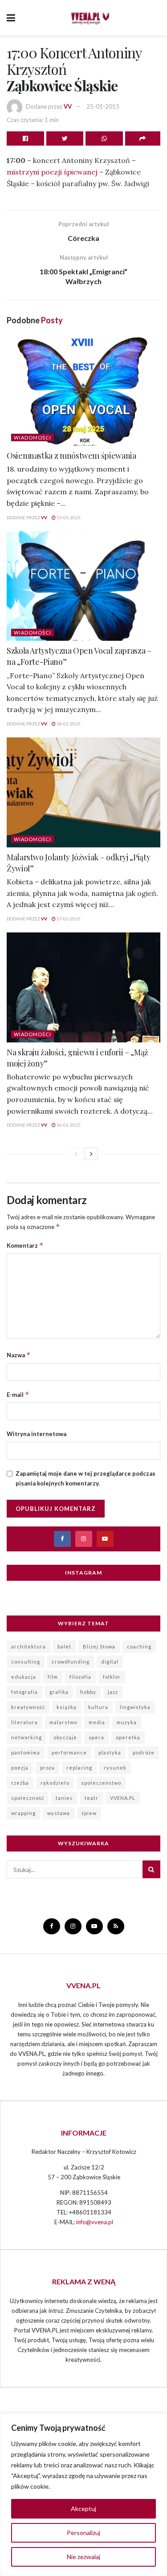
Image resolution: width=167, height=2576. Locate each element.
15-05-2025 (68, 517)
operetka (128, 1737)
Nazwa (19, 1355)
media (97, 1722)
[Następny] (91, 1154)
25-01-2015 (103, 106)
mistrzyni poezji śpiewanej (52, 172)
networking (26, 1737)
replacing (79, 1768)
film (53, 1677)
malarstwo (63, 1722)
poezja (20, 1768)
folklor (112, 1677)
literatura (24, 1722)
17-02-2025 (68, 919)
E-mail (18, 1394)
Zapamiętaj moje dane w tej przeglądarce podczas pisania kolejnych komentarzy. (86, 1478)
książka (67, 1707)
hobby (88, 1692)
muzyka (127, 1722)
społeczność (28, 1798)
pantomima (26, 1752)
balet (64, 1646)
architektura (29, 1646)
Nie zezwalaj (83, 2557)
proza (47, 1768)
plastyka (110, 1752)
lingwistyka (135, 1707)
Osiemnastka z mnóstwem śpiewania (71, 456)
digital (110, 1662)
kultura (98, 1707)
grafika (59, 1692)
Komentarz (25, 1245)
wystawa (59, 1813)
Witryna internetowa (37, 1434)
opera (96, 1737)
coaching (139, 1646)
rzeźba (20, 1783)
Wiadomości (33, 437)
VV (68, 106)
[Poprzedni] (76, 1154)
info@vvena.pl (95, 2222)
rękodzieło (55, 1783)
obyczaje (65, 1737)
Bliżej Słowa (99, 1646)
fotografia (24, 1692)
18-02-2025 (68, 724)
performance (69, 1752)
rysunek (115, 1768)
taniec (64, 1798)
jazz (113, 1692)
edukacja (24, 1677)
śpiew (89, 1813)
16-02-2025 (68, 1125)
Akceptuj (83, 2509)
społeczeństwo (101, 1783)
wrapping (23, 1813)
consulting (26, 1662)
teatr (92, 1798)
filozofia (80, 1677)
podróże (144, 1752)
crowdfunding (71, 1662)
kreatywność (28, 1707)
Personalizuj (83, 2533)
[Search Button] (151, 1869)
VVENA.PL (123, 1798)
